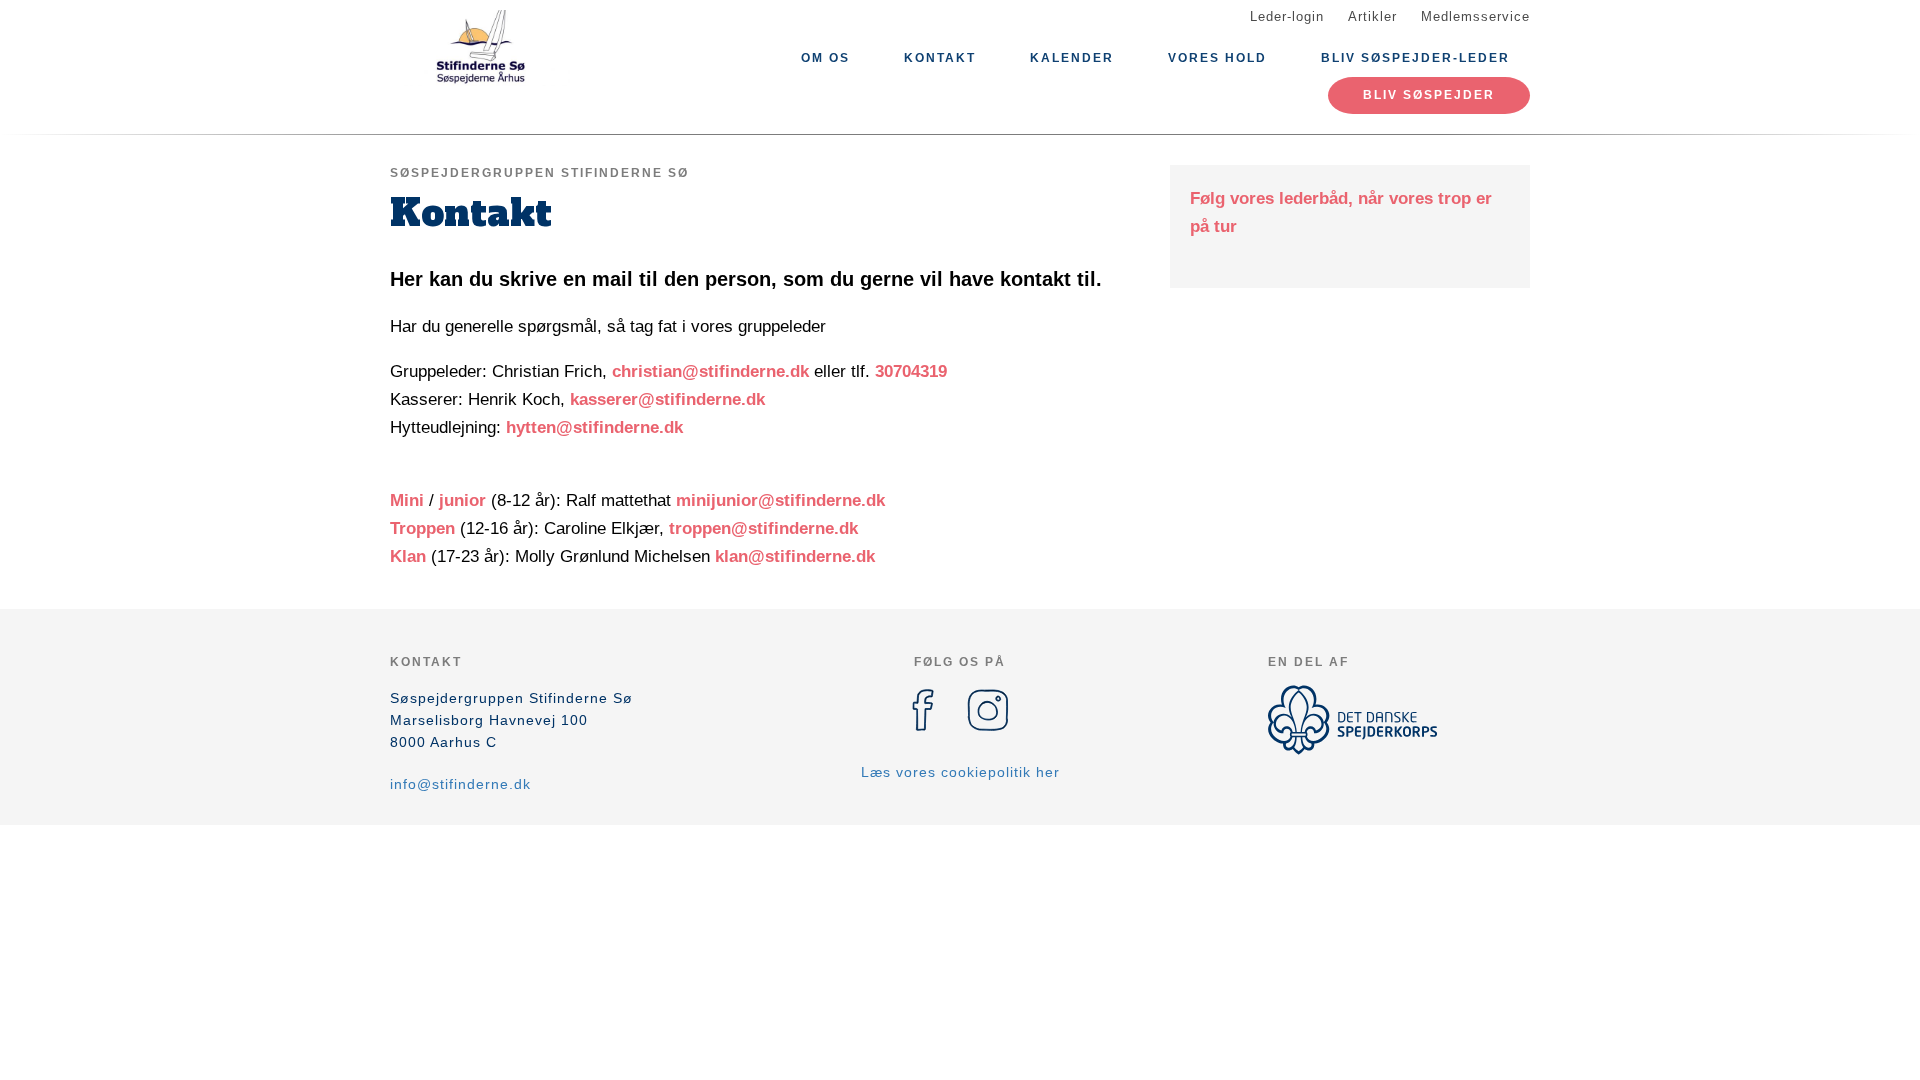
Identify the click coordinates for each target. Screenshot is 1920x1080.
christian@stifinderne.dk (710, 371)
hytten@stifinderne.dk (594, 427)
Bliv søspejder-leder (1415, 58)
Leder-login (1287, 16)
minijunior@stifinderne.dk (780, 500)
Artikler (1372, 16)
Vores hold (1217, 58)
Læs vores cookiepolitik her (960, 772)
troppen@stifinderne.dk (763, 528)
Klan (410, 556)
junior (462, 500)
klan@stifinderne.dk (795, 556)
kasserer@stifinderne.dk (667, 399)
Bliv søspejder (1429, 95)
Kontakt (940, 58)
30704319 (911, 371)
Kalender (1072, 58)
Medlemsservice (1475, 16)
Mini (409, 500)
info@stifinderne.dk (460, 784)
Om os (825, 58)
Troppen (425, 528)
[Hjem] (480, 48)
